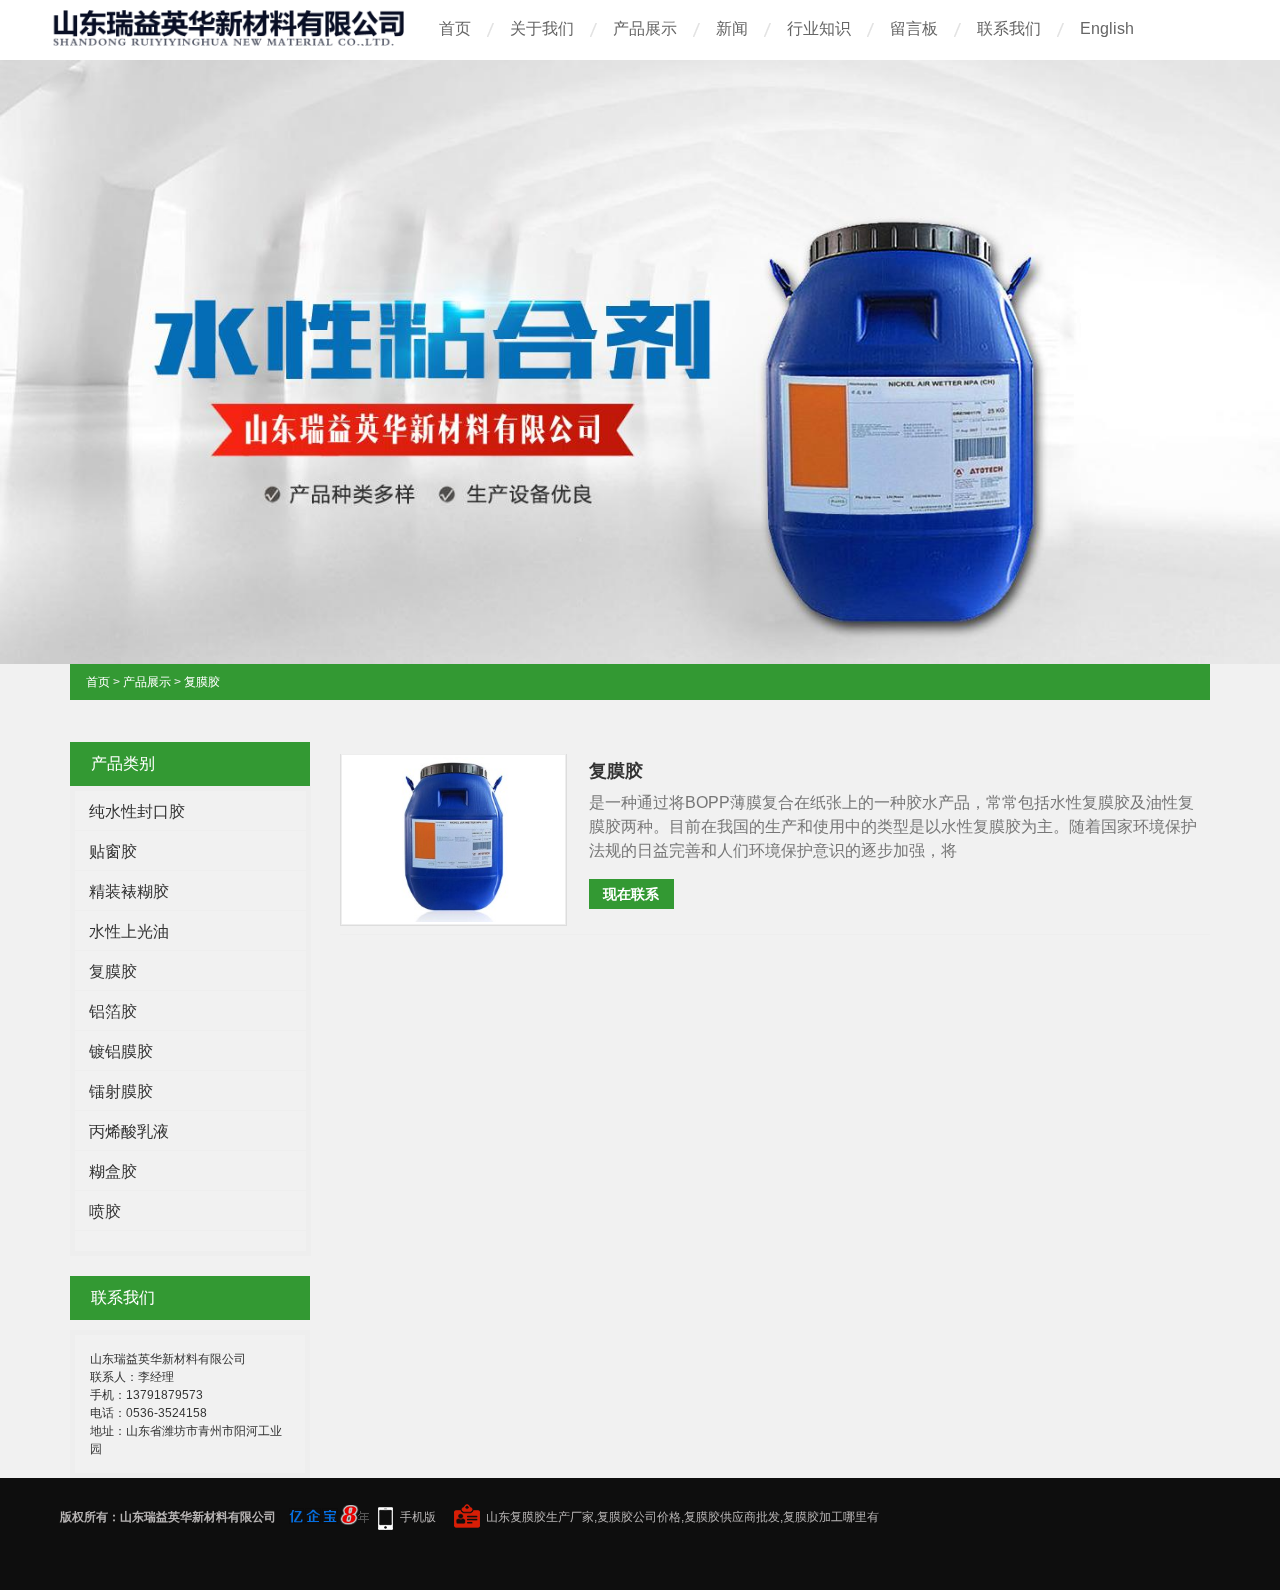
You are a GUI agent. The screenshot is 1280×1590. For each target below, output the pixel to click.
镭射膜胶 (121, 1091)
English (1107, 28)
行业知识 (819, 28)
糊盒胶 (113, 1171)
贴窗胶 (113, 851)
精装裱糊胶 (129, 891)
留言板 (914, 28)
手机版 (418, 1517)
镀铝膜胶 (121, 1051)
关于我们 (542, 28)
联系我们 (1009, 28)
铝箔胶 (113, 1011)
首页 (455, 28)
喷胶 (105, 1211)
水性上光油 (129, 931)
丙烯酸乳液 (129, 1131)
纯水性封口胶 (137, 811)
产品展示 (645, 28)
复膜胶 (202, 682)
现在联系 (631, 894)
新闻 (732, 28)
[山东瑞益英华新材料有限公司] (231, 39)
